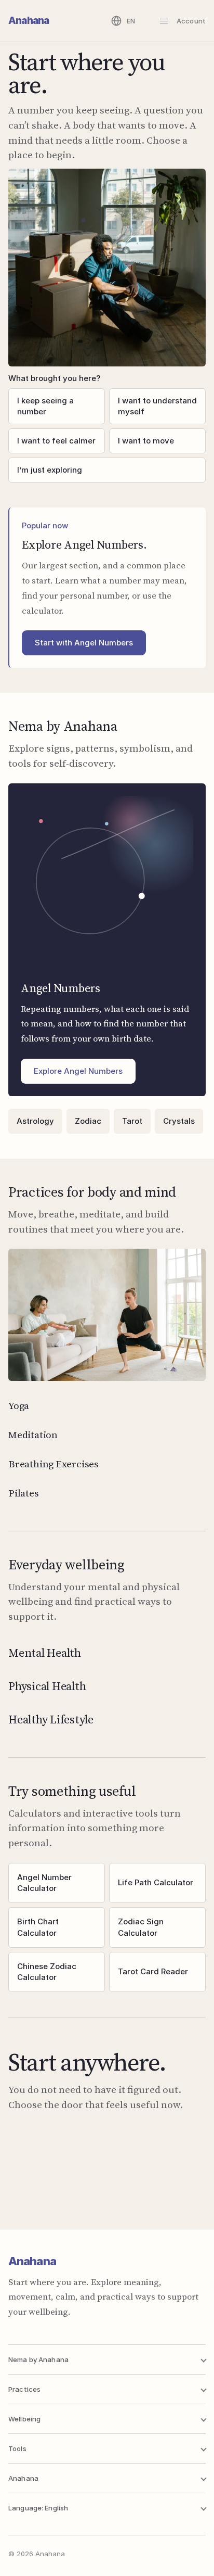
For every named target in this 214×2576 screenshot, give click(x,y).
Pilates (24, 1493)
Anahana (29, 21)
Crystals (179, 1121)
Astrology (35, 1121)
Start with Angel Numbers (84, 643)
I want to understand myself (157, 406)
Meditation (33, 1435)
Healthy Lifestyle (51, 1719)
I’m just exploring (50, 470)
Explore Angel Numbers (78, 1071)
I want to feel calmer (56, 441)
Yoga (19, 1405)
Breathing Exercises (53, 1464)
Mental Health (45, 1653)
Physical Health (47, 1686)
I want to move (146, 441)
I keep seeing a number (45, 406)
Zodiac (88, 1121)
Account (191, 21)
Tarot (132, 1121)
